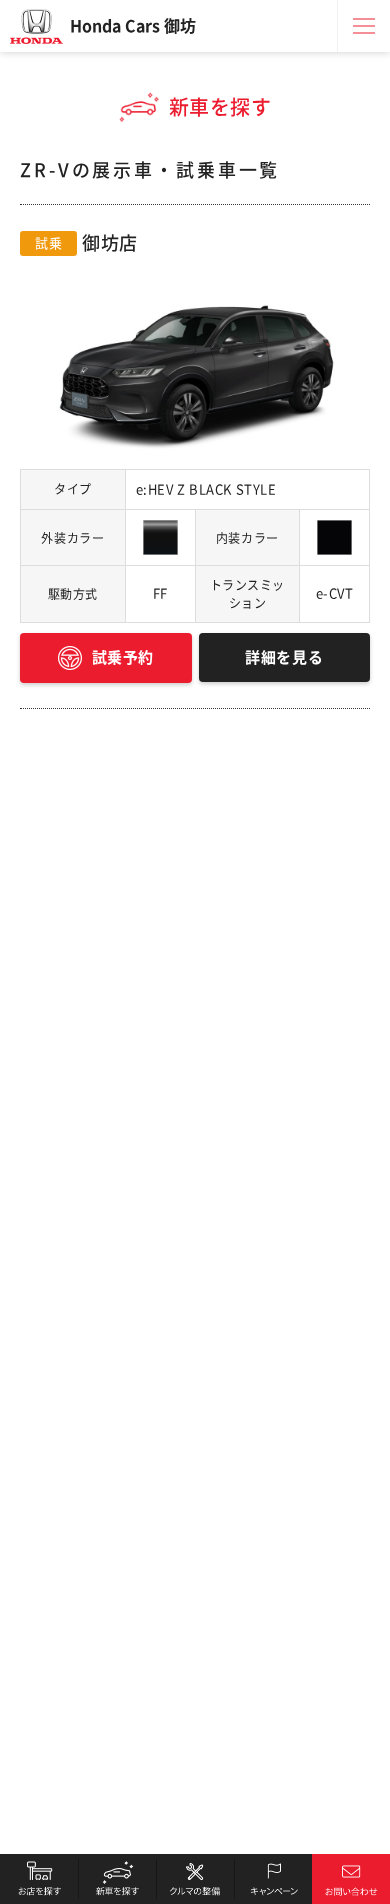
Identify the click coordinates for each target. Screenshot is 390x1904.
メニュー (364, 26)
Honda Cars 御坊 (133, 26)
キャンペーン (273, 1879)
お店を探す (39, 1879)
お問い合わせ (351, 1879)
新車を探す (117, 1879)
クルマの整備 (195, 1879)
